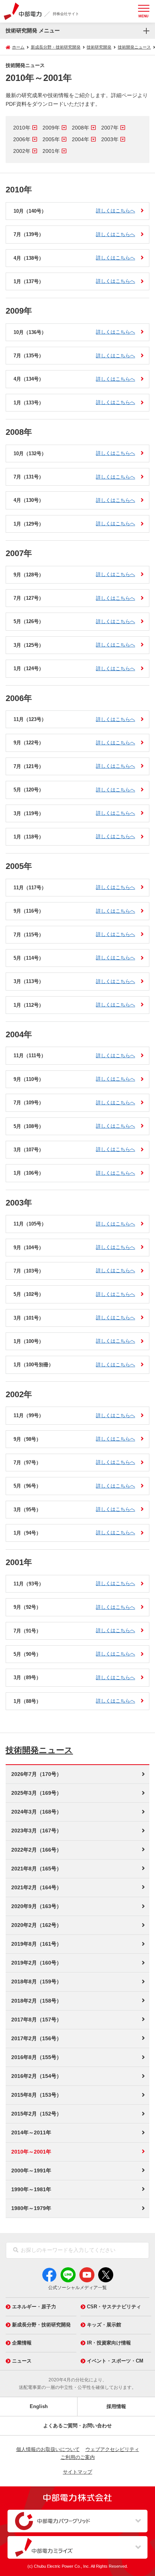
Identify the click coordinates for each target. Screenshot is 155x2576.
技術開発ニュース (39, 1750)
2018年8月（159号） (36, 1982)
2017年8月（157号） (36, 2020)
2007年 (110, 128)
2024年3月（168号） (36, 1812)
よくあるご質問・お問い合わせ (77, 2426)
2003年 (110, 139)
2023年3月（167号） (36, 1831)
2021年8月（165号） (36, 1869)
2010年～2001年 (31, 2152)
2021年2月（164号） (36, 1887)
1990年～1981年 (31, 2189)
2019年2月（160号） (36, 1963)
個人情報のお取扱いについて (48, 2449)
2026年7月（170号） (36, 1774)
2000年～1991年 (31, 2171)
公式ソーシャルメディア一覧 (77, 2288)
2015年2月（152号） (36, 2114)
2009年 (51, 128)
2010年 (22, 128)
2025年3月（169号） (36, 1793)
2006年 (22, 139)
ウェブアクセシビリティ (112, 2449)
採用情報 (116, 2406)
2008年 (81, 128)
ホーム (18, 47)
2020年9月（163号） (36, 1906)
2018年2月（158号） (36, 2001)
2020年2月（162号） (36, 1925)
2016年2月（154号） (36, 2076)
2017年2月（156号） (36, 2038)
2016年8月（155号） (36, 2057)
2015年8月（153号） (36, 2095)
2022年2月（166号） (36, 1850)
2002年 (22, 151)
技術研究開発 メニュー (33, 30)
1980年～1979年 (31, 2208)
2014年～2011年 (31, 2132)
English (39, 2406)
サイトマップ (77, 2472)
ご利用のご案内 (78, 2457)
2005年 (51, 139)
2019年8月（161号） (36, 1944)
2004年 (81, 139)
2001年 (51, 151)
